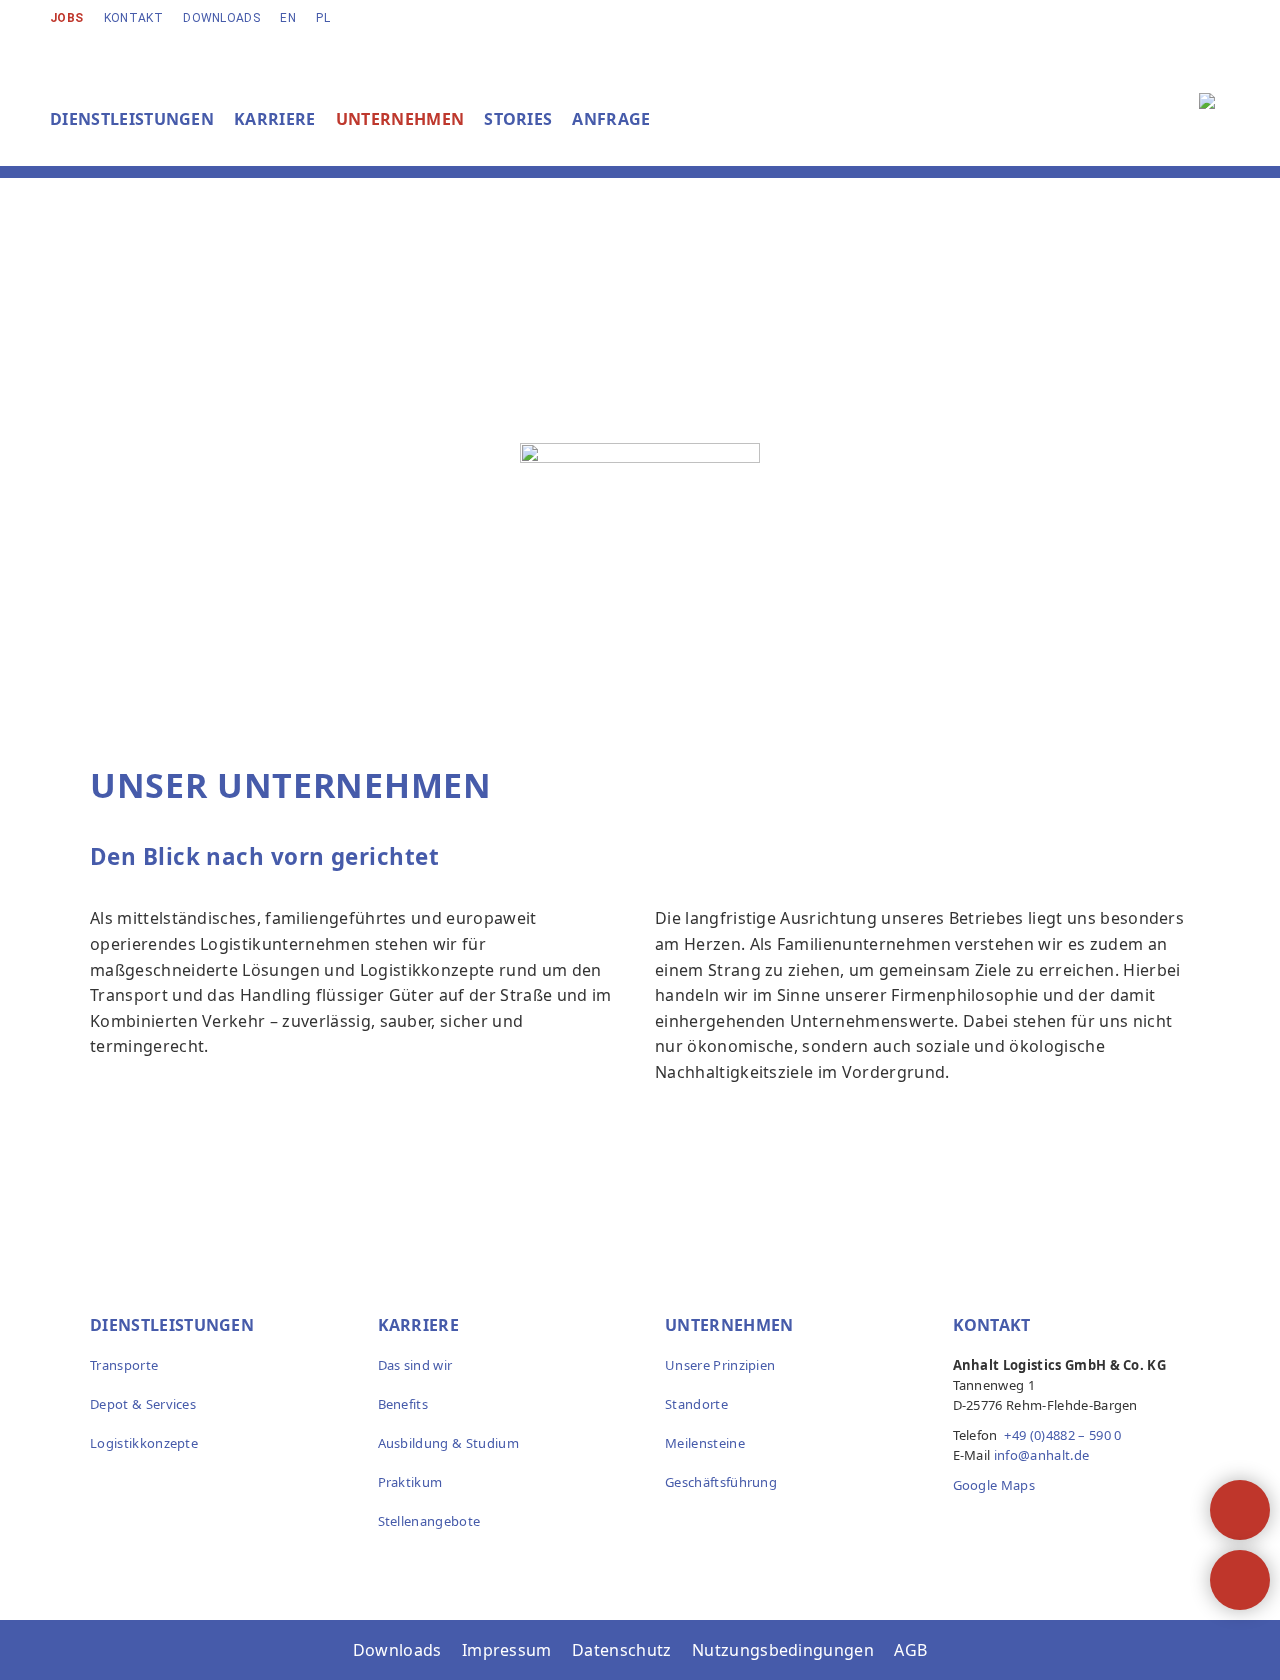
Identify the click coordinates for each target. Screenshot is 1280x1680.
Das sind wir (415, 1365)
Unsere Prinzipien (720, 1365)
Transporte (124, 1365)
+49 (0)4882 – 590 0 (1062, 1435)
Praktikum (410, 1482)
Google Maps (994, 1485)
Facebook (973, 1525)
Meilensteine (705, 1443)
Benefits (403, 1404)
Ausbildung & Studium (448, 1443)
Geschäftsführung (721, 1482)
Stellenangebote (429, 1521)
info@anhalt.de (1041, 1455)
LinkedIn (1059, 1525)
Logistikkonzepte (144, 1443)
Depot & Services (143, 1404)
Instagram (1016, 1525)
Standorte (696, 1404)
